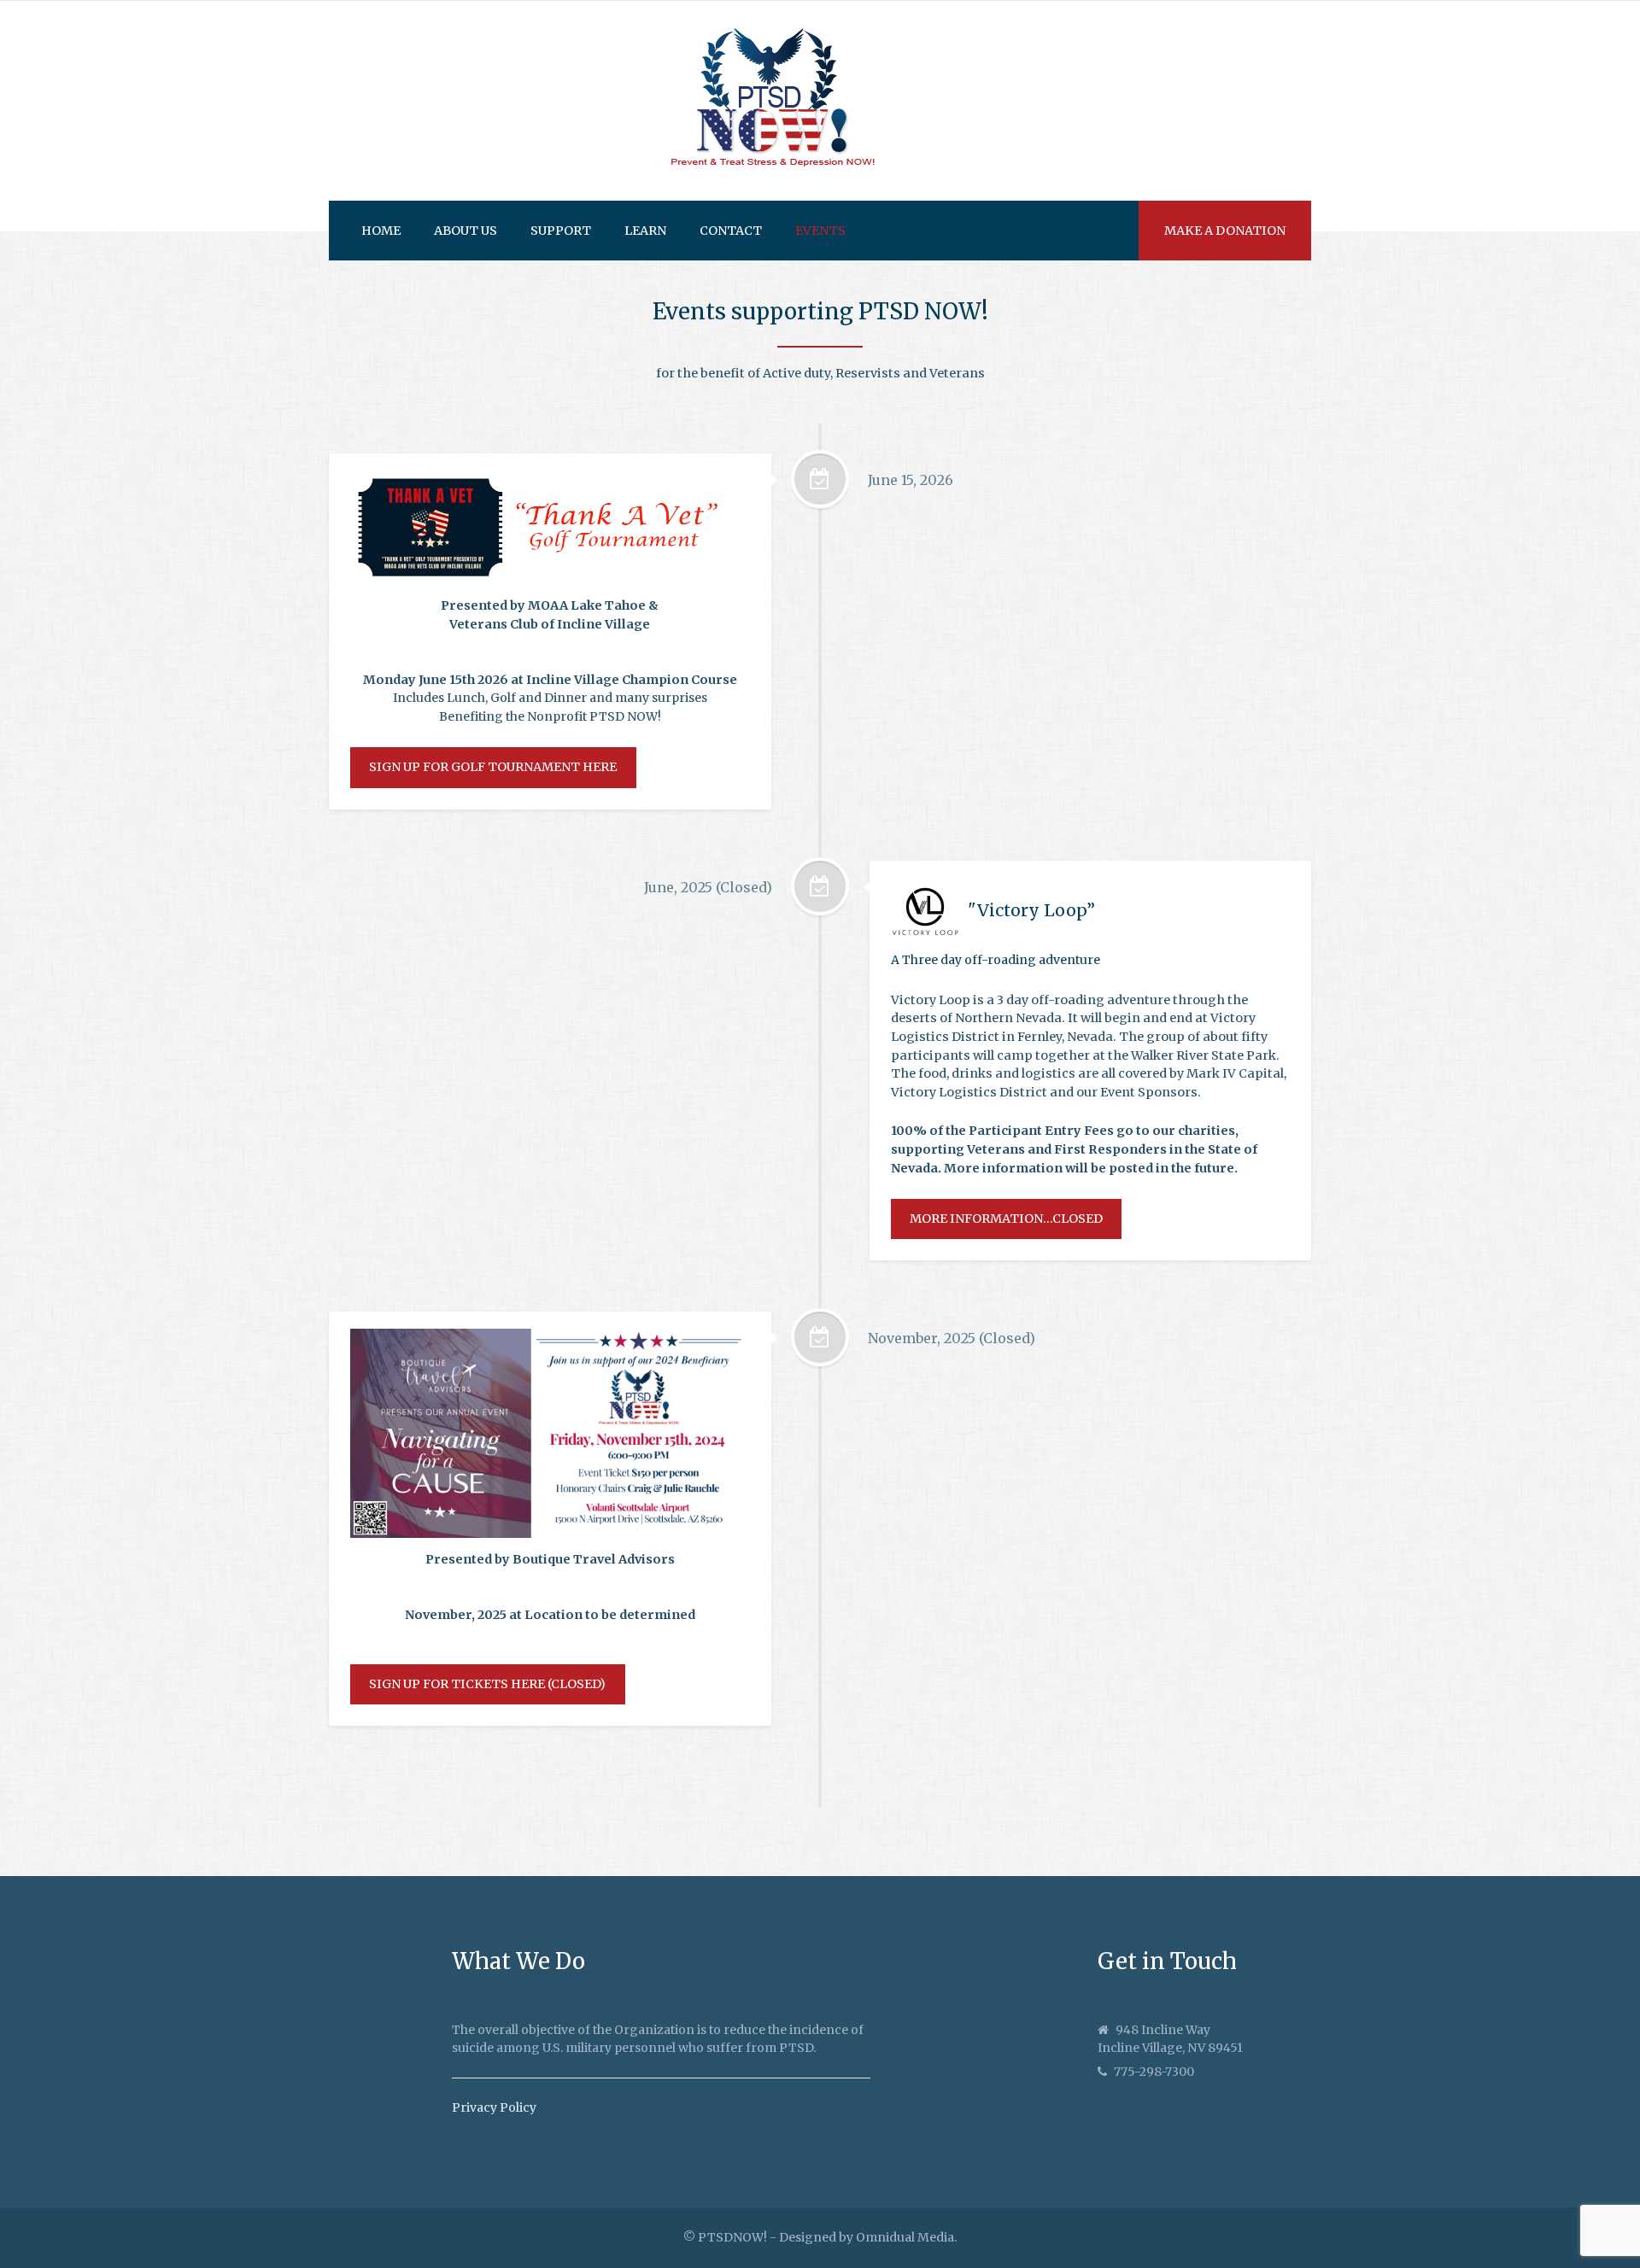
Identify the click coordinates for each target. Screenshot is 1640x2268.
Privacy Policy (494, 2107)
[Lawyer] (773, 101)
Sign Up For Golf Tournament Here (493, 767)
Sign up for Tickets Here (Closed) (487, 1684)
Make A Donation (1225, 231)
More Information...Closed (1006, 1219)
